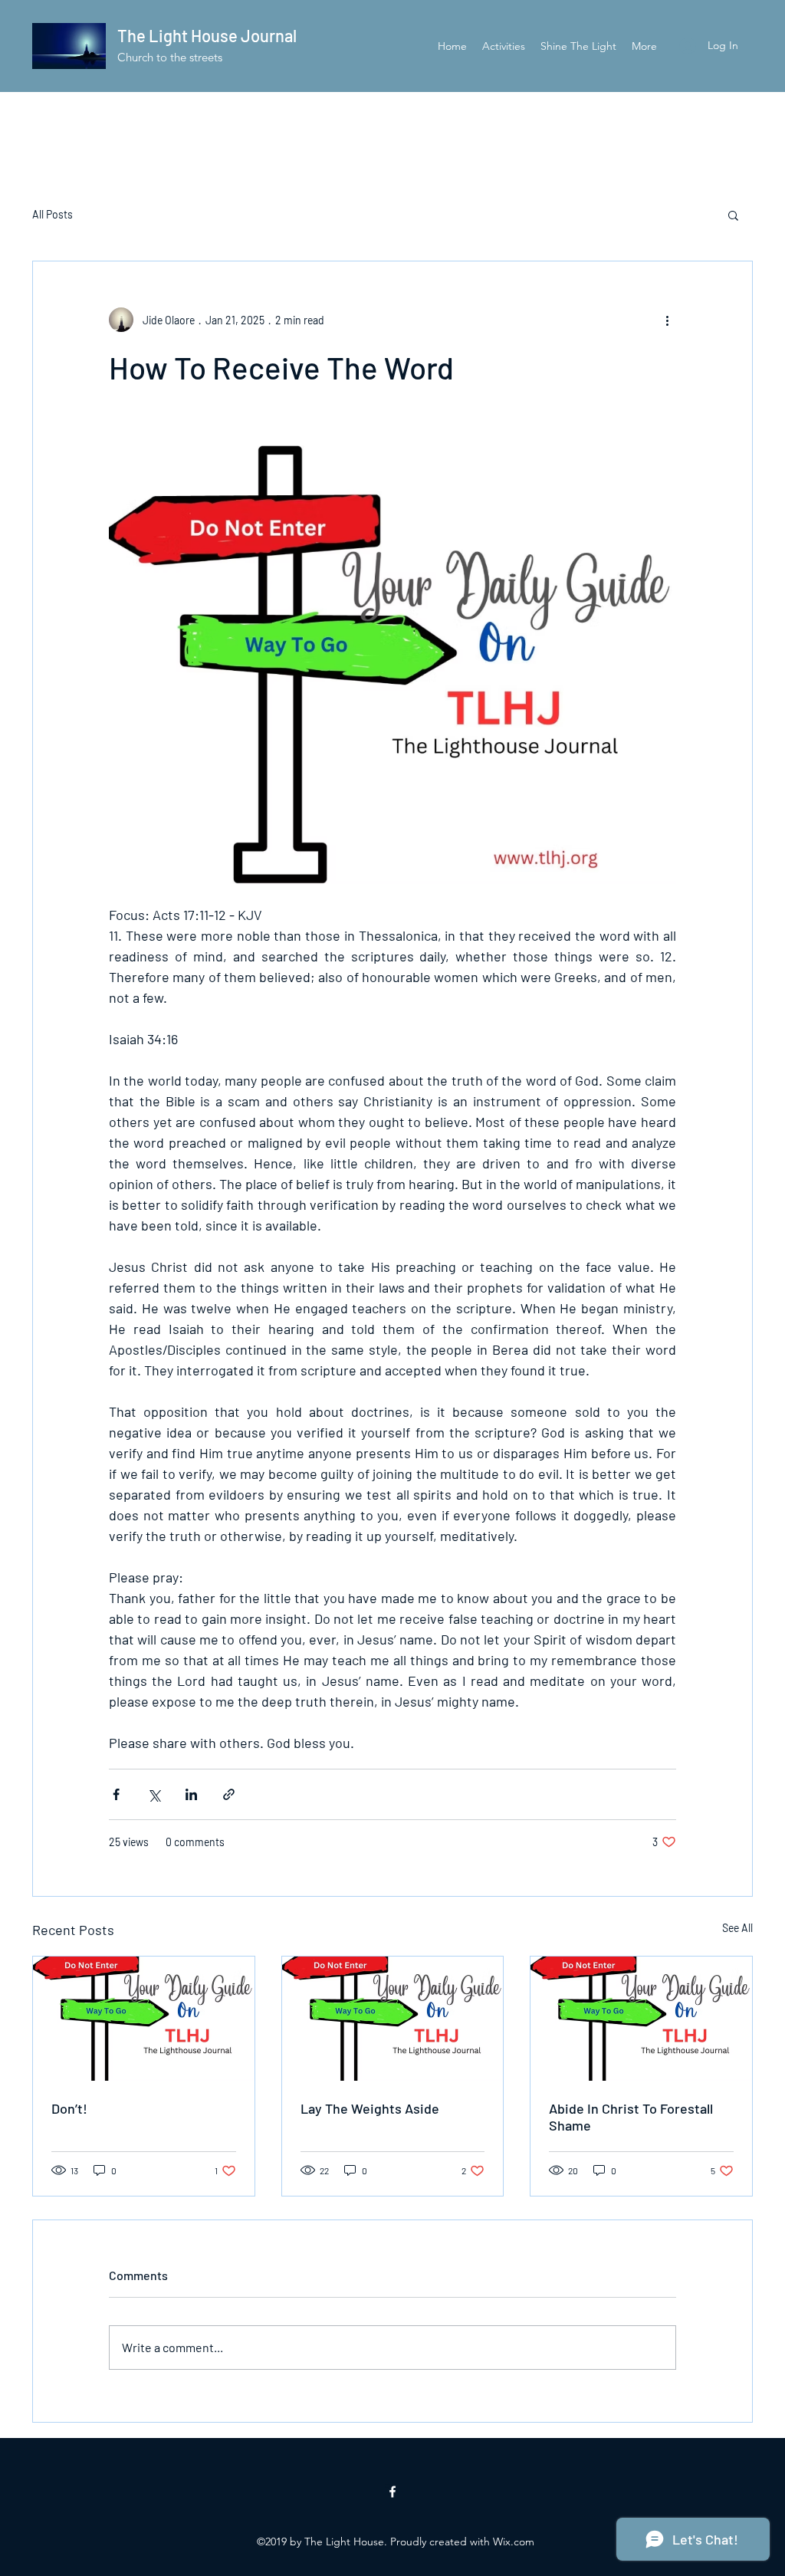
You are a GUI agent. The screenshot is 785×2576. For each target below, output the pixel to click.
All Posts (53, 214)
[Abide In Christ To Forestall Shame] (641, 2019)
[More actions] (667, 320)
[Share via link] (229, 1794)
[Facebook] (392, 2492)
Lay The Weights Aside (370, 2108)
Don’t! (69, 2108)
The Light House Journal (207, 35)
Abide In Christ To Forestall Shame (631, 2117)
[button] (733, 215)
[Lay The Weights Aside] (393, 2019)
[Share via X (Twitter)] (154, 1794)
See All (737, 1928)
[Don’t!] (144, 2019)
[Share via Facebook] (116, 1794)
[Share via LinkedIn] (191, 1794)
